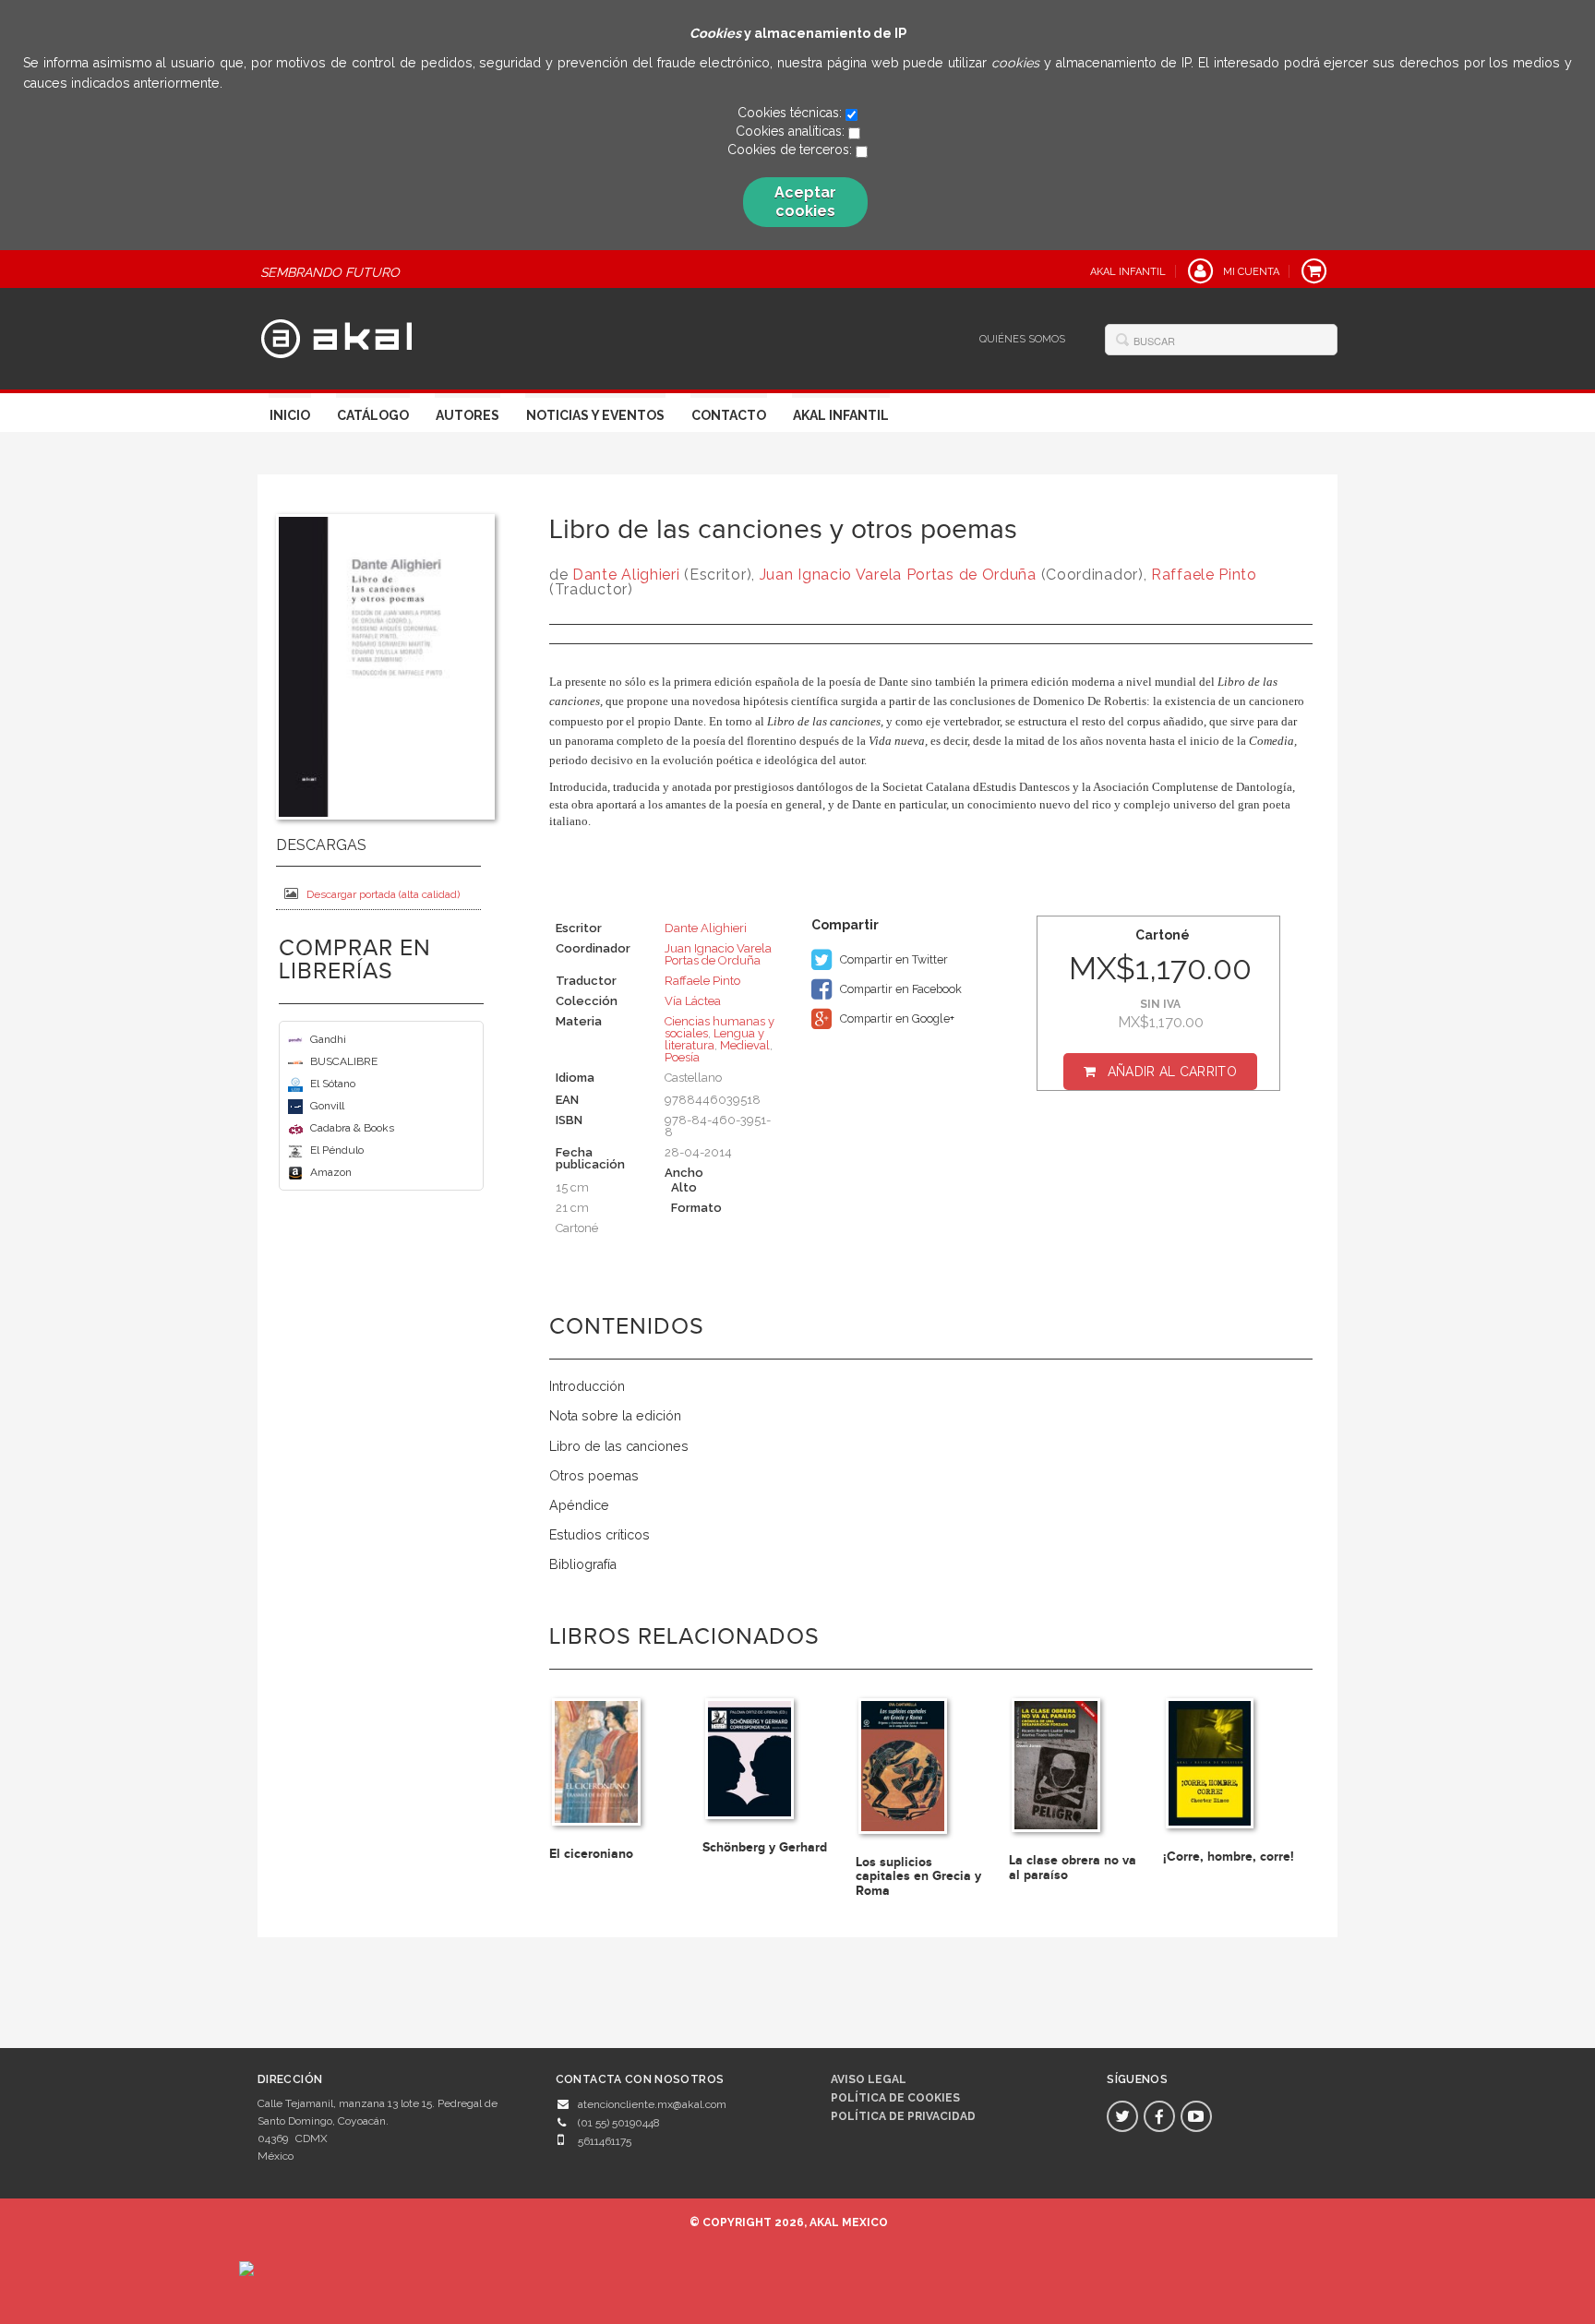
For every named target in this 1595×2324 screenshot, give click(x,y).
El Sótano (333, 1084)
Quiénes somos (1022, 339)
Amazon (331, 1172)
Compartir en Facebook (899, 989)
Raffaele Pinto (1204, 575)
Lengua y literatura (714, 1039)
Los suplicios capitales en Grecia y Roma (918, 1876)
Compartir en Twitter (893, 959)
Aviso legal (869, 2079)
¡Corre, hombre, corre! (1229, 1857)
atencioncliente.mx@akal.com (652, 2104)
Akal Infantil (841, 415)
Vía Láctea (693, 1001)
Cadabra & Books (352, 1128)
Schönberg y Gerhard (765, 1847)
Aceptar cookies (805, 202)
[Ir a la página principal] (336, 336)
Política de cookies (895, 2098)
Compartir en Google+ (896, 1018)
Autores (468, 415)
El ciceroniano (591, 1854)
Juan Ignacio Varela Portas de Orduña (898, 575)
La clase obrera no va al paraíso (1073, 1867)
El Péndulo (337, 1150)
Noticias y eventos (595, 415)
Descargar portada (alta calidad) (383, 894)
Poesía (682, 1057)
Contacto (729, 415)
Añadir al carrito (1172, 1072)
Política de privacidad (903, 2116)
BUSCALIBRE (344, 1061)
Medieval (745, 1045)
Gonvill (327, 1106)
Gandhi (328, 1039)
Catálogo (373, 415)
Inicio (290, 415)
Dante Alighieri (626, 575)
